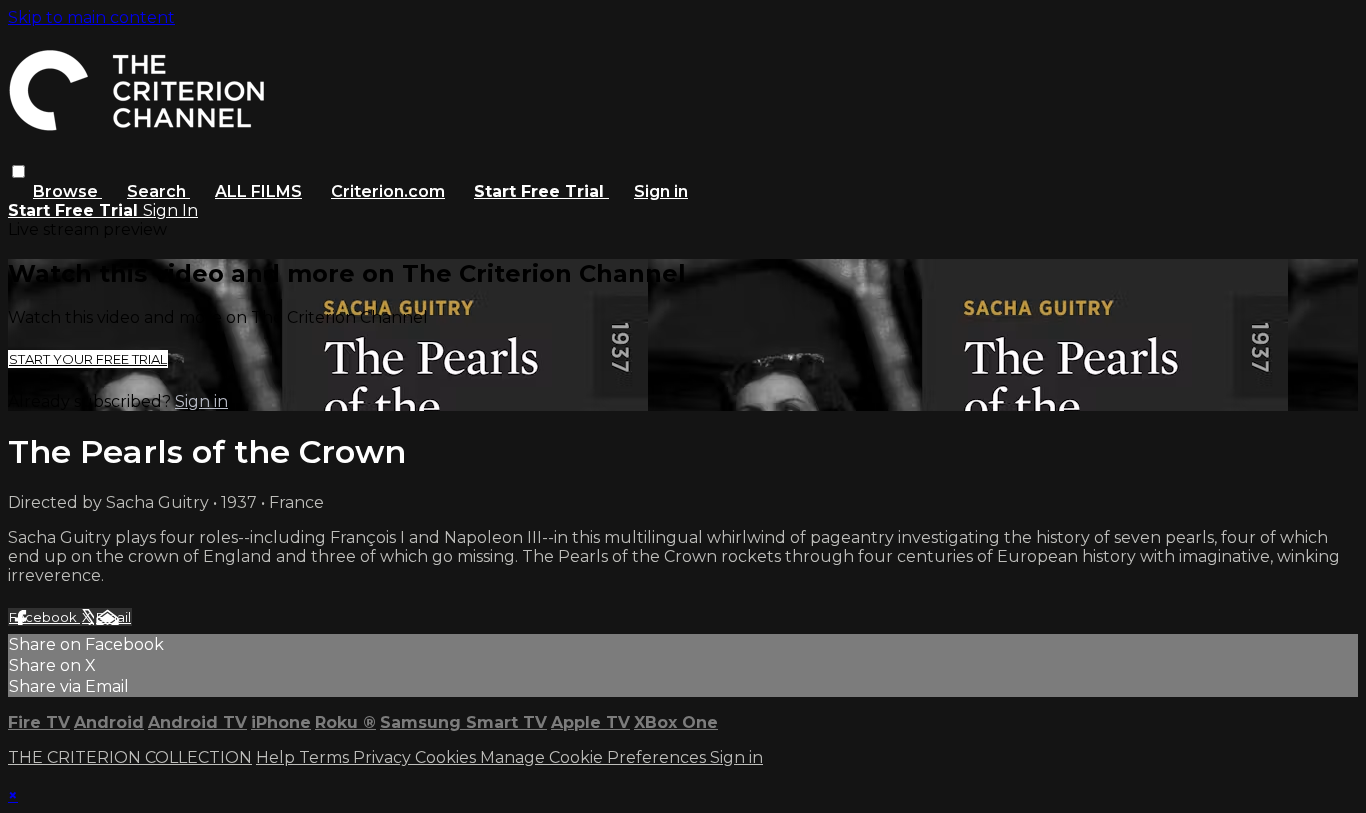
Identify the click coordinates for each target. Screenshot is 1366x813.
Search (158, 191)
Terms (326, 757)
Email (113, 617)
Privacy (384, 757)
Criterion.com (388, 191)
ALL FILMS (258, 191)
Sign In (170, 210)
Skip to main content (91, 17)
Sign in (661, 191)
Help (277, 757)
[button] (18, 171)
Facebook (44, 617)
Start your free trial (88, 359)
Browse (67, 191)
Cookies (447, 757)
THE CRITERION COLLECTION (130, 757)
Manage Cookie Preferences (595, 757)
